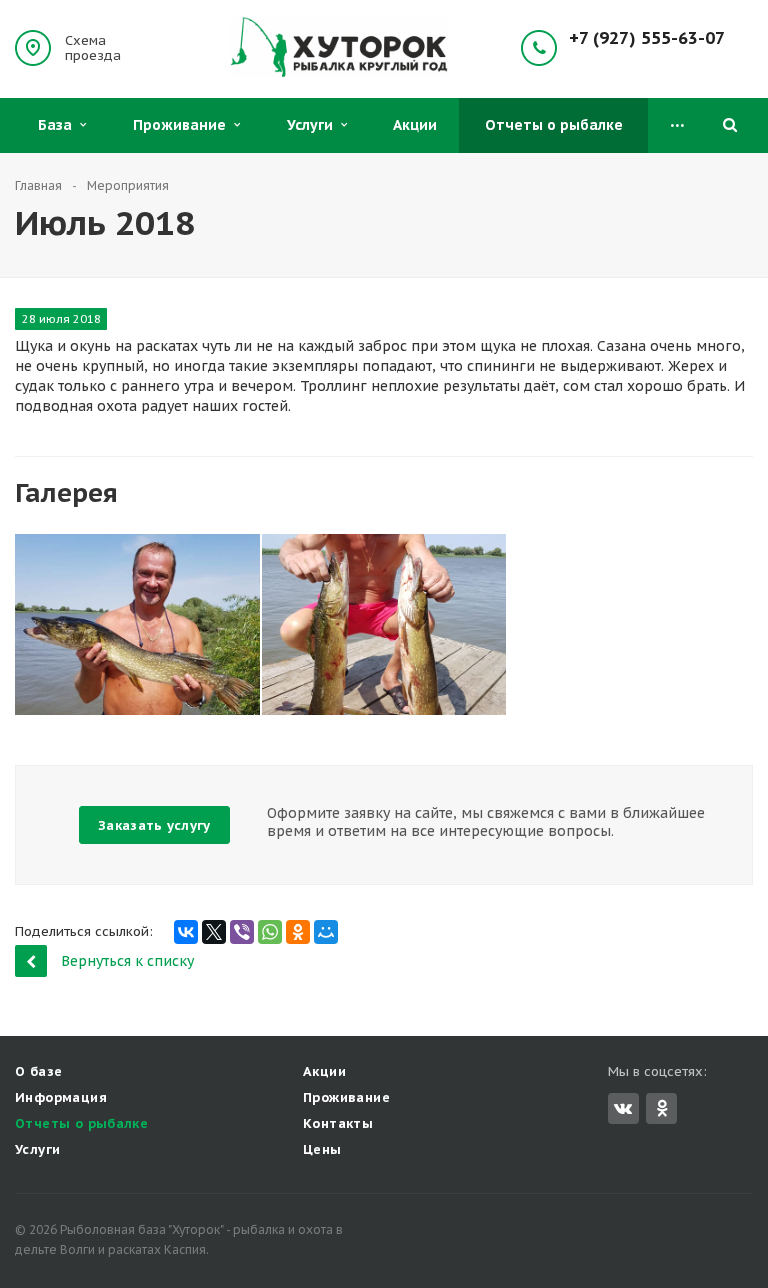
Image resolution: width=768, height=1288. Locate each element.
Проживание (183, 125)
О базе (38, 1071)
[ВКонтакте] (186, 932)
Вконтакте (623, 1108)
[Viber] (242, 932)
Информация (61, 1097)
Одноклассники (661, 1108)
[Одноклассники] (298, 932)
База (59, 125)
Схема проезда (93, 48)
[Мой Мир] (326, 932)
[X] (214, 932)
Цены (322, 1149)
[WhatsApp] (270, 932)
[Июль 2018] (137, 624)
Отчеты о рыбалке (554, 125)
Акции (415, 125)
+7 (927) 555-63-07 (647, 38)
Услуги (314, 125)
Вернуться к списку (127, 961)
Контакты (338, 1123)
